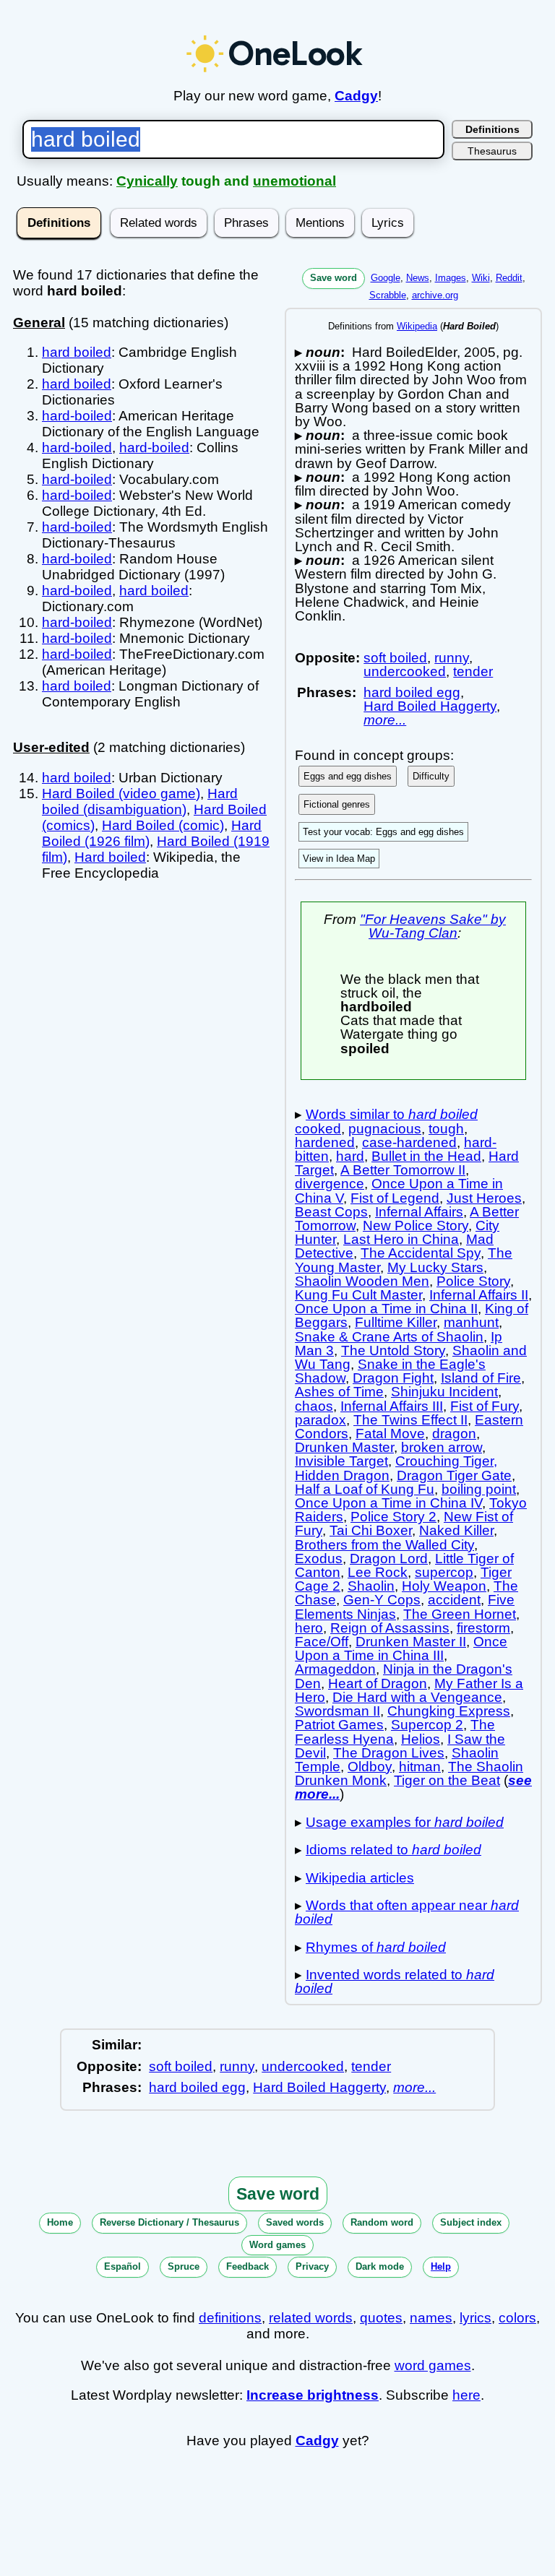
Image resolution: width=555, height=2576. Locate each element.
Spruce (184, 2266)
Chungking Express (449, 1711)
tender (473, 671)
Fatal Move (390, 1434)
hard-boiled (77, 416)
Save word (334, 278)
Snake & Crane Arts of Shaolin (389, 1337)
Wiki (481, 278)
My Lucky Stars (435, 1267)
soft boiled (395, 658)
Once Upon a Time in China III (401, 1648)
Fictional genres (337, 804)
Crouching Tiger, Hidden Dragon (396, 1468)
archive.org (435, 295)
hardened (325, 1142)
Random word (382, 2222)
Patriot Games (339, 1725)
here (466, 2395)
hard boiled (77, 352)
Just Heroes (484, 1198)
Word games (277, 2245)
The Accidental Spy (421, 1253)
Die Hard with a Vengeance (417, 1697)
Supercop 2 (427, 1725)
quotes (381, 2318)
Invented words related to (395, 1981)
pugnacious (385, 1129)
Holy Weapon (444, 1586)
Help (441, 2266)
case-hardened (409, 1142)
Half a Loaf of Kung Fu (365, 1489)
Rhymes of (376, 1947)
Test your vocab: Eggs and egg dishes (383, 832)
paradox (320, 1420)
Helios (421, 1739)
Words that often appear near (407, 1912)
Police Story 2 (393, 1517)
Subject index (471, 2222)
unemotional (294, 181)
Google (386, 278)
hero (309, 1628)
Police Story (473, 1281)
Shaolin (371, 1586)
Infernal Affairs (419, 1212)
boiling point (479, 1489)
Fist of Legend (395, 1198)
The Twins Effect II (410, 1420)
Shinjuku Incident (444, 1392)
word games (433, 2365)
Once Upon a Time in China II (386, 1309)
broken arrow (442, 1447)
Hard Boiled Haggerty (430, 706)
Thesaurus (492, 151)
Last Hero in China (401, 1239)
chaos (314, 1406)
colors (517, 2318)
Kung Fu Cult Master (358, 1295)
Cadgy (356, 96)
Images (451, 278)
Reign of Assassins (390, 1628)
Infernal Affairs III (392, 1406)
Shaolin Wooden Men (362, 1281)
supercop (444, 1572)
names (431, 2318)
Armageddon (335, 1669)
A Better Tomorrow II (403, 1170)
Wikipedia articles (360, 1878)
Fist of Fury (485, 1406)
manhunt (471, 1322)
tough (446, 1129)
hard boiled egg (412, 692)
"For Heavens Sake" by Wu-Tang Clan (433, 926)
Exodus (319, 1559)
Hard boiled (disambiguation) (140, 801)
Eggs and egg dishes (348, 776)
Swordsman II (337, 1711)
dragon (454, 1434)
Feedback (248, 2266)
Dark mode (380, 2266)
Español (122, 2266)
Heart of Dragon (378, 1684)
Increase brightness (313, 2395)
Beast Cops (331, 1212)
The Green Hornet (460, 1614)
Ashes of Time (339, 1392)
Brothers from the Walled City (384, 1545)
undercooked (405, 671)
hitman (420, 1767)
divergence (330, 1184)
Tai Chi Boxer (371, 1530)
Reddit (509, 278)
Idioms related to (393, 1850)
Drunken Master (344, 1447)
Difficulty (431, 776)
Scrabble (388, 295)
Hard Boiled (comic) (163, 825)
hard (350, 1156)
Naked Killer (456, 1530)
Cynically (147, 181)
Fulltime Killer (396, 1322)
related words (311, 2318)
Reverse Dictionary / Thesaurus (169, 2222)
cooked (318, 1129)
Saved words (295, 2222)
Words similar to (392, 1114)
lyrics (476, 2318)
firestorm (483, 1628)
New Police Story (416, 1226)
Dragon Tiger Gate (454, 1475)
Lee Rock (378, 1572)
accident (454, 1600)
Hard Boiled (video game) (121, 794)
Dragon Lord (389, 1559)
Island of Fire (481, 1378)
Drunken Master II (411, 1642)
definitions (230, 2318)
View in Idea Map (339, 859)
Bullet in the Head (426, 1156)
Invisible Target (341, 1461)
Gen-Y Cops (382, 1600)
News (418, 278)
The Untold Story (393, 1350)
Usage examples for (405, 1822)
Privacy (312, 2266)
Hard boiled (110, 857)
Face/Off (322, 1642)
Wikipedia (417, 326)
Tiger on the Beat (447, 1780)
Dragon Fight (393, 1378)
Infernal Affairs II (479, 1295)
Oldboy (370, 1767)
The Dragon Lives (389, 1753)
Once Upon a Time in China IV (388, 1503)
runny (452, 658)
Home (60, 2222)
